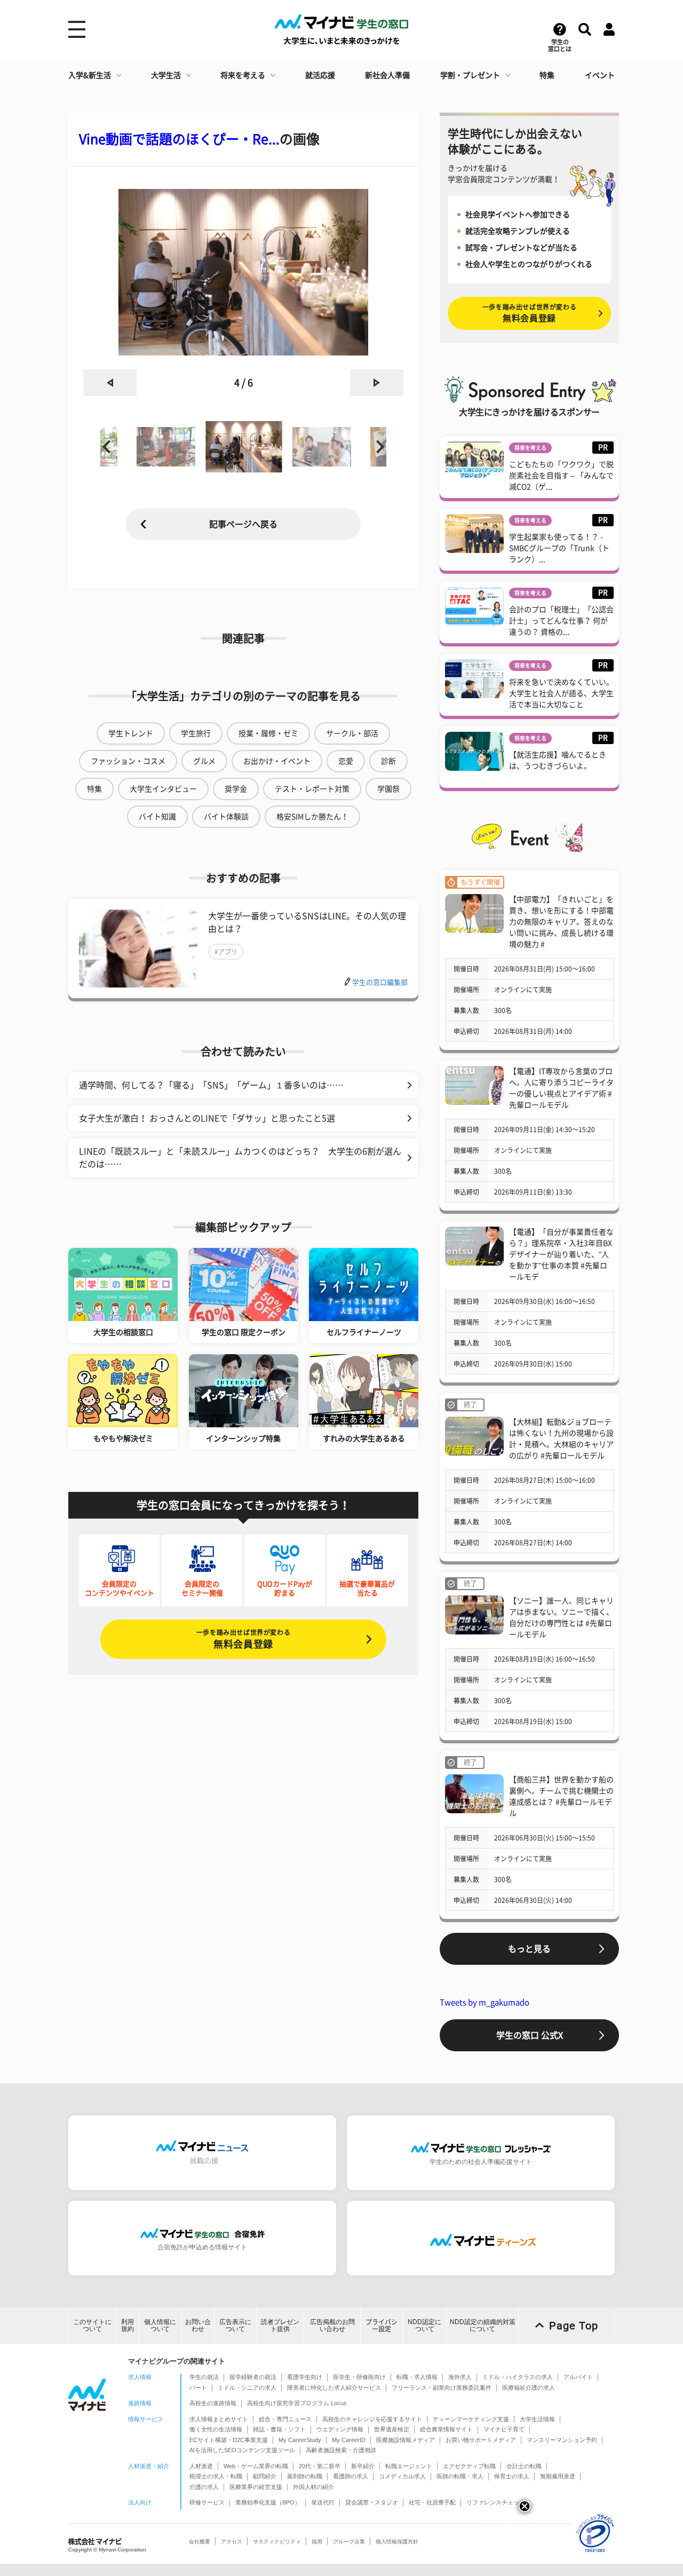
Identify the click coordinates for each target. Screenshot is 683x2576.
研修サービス (207, 2502)
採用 (317, 2542)
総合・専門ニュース (285, 2419)
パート (198, 2388)
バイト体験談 (226, 817)
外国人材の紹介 (313, 2487)
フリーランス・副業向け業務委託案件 (442, 2388)
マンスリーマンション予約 (562, 2440)
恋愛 (346, 761)
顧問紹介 (265, 2476)
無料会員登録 (243, 1639)
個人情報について (160, 2325)
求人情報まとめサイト (219, 2419)
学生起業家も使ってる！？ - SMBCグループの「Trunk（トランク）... (559, 548)
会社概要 (200, 2542)
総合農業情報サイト (446, 2429)
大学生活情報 (537, 2419)
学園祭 (388, 789)
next (377, 383)
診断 (388, 761)
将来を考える (243, 75)
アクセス (232, 2542)
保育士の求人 (512, 2476)
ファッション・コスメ (128, 761)
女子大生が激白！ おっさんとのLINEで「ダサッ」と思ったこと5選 (207, 1118)
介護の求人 (204, 2487)
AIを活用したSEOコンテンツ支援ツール (242, 2450)
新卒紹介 (363, 2466)
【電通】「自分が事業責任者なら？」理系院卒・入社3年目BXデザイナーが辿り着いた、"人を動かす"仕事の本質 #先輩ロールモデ (561, 1254)
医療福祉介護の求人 (529, 2388)
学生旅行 (196, 733)
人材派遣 (201, 2466)
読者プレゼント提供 (280, 2325)
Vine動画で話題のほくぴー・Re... (179, 139)
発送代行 (323, 2502)
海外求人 (460, 2377)
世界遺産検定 (392, 2429)
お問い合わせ (198, 2325)
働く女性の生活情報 (216, 2429)
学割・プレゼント (470, 75)
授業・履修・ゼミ (268, 733)
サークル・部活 (352, 733)
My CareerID (349, 2440)
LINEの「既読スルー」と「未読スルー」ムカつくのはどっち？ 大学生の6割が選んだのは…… (240, 1158)
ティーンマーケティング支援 (471, 2419)
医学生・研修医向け (359, 2377)
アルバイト (578, 2377)
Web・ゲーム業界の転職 (256, 2466)
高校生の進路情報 (213, 2403)
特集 (547, 75)
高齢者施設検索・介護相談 (341, 2450)
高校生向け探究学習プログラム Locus (297, 2403)
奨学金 (236, 789)
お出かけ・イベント (277, 761)
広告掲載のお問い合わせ (332, 2325)
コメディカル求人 (402, 2476)
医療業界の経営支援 (256, 2487)
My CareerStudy (300, 2440)
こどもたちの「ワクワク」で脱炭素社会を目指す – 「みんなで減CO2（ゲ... (561, 476)
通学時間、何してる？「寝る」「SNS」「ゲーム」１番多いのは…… (211, 1085)
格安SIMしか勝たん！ (312, 817)
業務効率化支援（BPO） (268, 2502)
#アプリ (226, 952)
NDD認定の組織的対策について (483, 2325)
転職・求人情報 (417, 2377)
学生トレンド (131, 733)
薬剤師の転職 (305, 2476)
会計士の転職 (524, 2466)
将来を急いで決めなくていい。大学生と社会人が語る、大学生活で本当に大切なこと (561, 693)
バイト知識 (157, 817)
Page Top (574, 2326)
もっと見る (529, 1949)
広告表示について (235, 2325)
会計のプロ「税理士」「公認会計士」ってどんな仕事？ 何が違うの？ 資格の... (561, 621)
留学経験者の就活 (253, 2377)
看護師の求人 (351, 2476)
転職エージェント (409, 2466)
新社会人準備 (387, 75)
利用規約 (128, 2325)
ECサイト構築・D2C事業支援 (229, 2440)
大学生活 (166, 75)
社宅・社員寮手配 (432, 2502)
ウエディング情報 (340, 2429)
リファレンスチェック (496, 2502)
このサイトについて (92, 2325)
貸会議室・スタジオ (372, 2502)
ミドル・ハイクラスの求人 (518, 2377)
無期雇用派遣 (558, 2476)
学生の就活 (204, 2377)
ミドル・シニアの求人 (247, 2388)
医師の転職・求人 (460, 2476)
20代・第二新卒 (320, 2466)
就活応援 (320, 75)
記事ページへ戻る (243, 524)
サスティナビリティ (277, 2542)
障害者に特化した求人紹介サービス (334, 2388)
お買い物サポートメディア (481, 2440)
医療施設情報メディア (406, 2440)
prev (110, 383)
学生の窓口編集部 (380, 982)
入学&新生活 (90, 75)
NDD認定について (424, 2325)
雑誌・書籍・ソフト (279, 2429)
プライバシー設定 (382, 2325)
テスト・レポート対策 (312, 789)
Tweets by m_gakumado (485, 2002)
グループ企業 (349, 2542)
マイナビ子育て (504, 2429)
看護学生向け (305, 2377)
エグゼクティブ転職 (469, 2466)
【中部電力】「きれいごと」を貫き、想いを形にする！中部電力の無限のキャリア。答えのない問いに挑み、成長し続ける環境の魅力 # (561, 922)
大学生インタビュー (163, 789)
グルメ (204, 761)
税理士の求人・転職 (216, 2476)
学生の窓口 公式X (530, 2035)
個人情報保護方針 (397, 2542)
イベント (600, 75)
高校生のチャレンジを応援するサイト (372, 2419)
